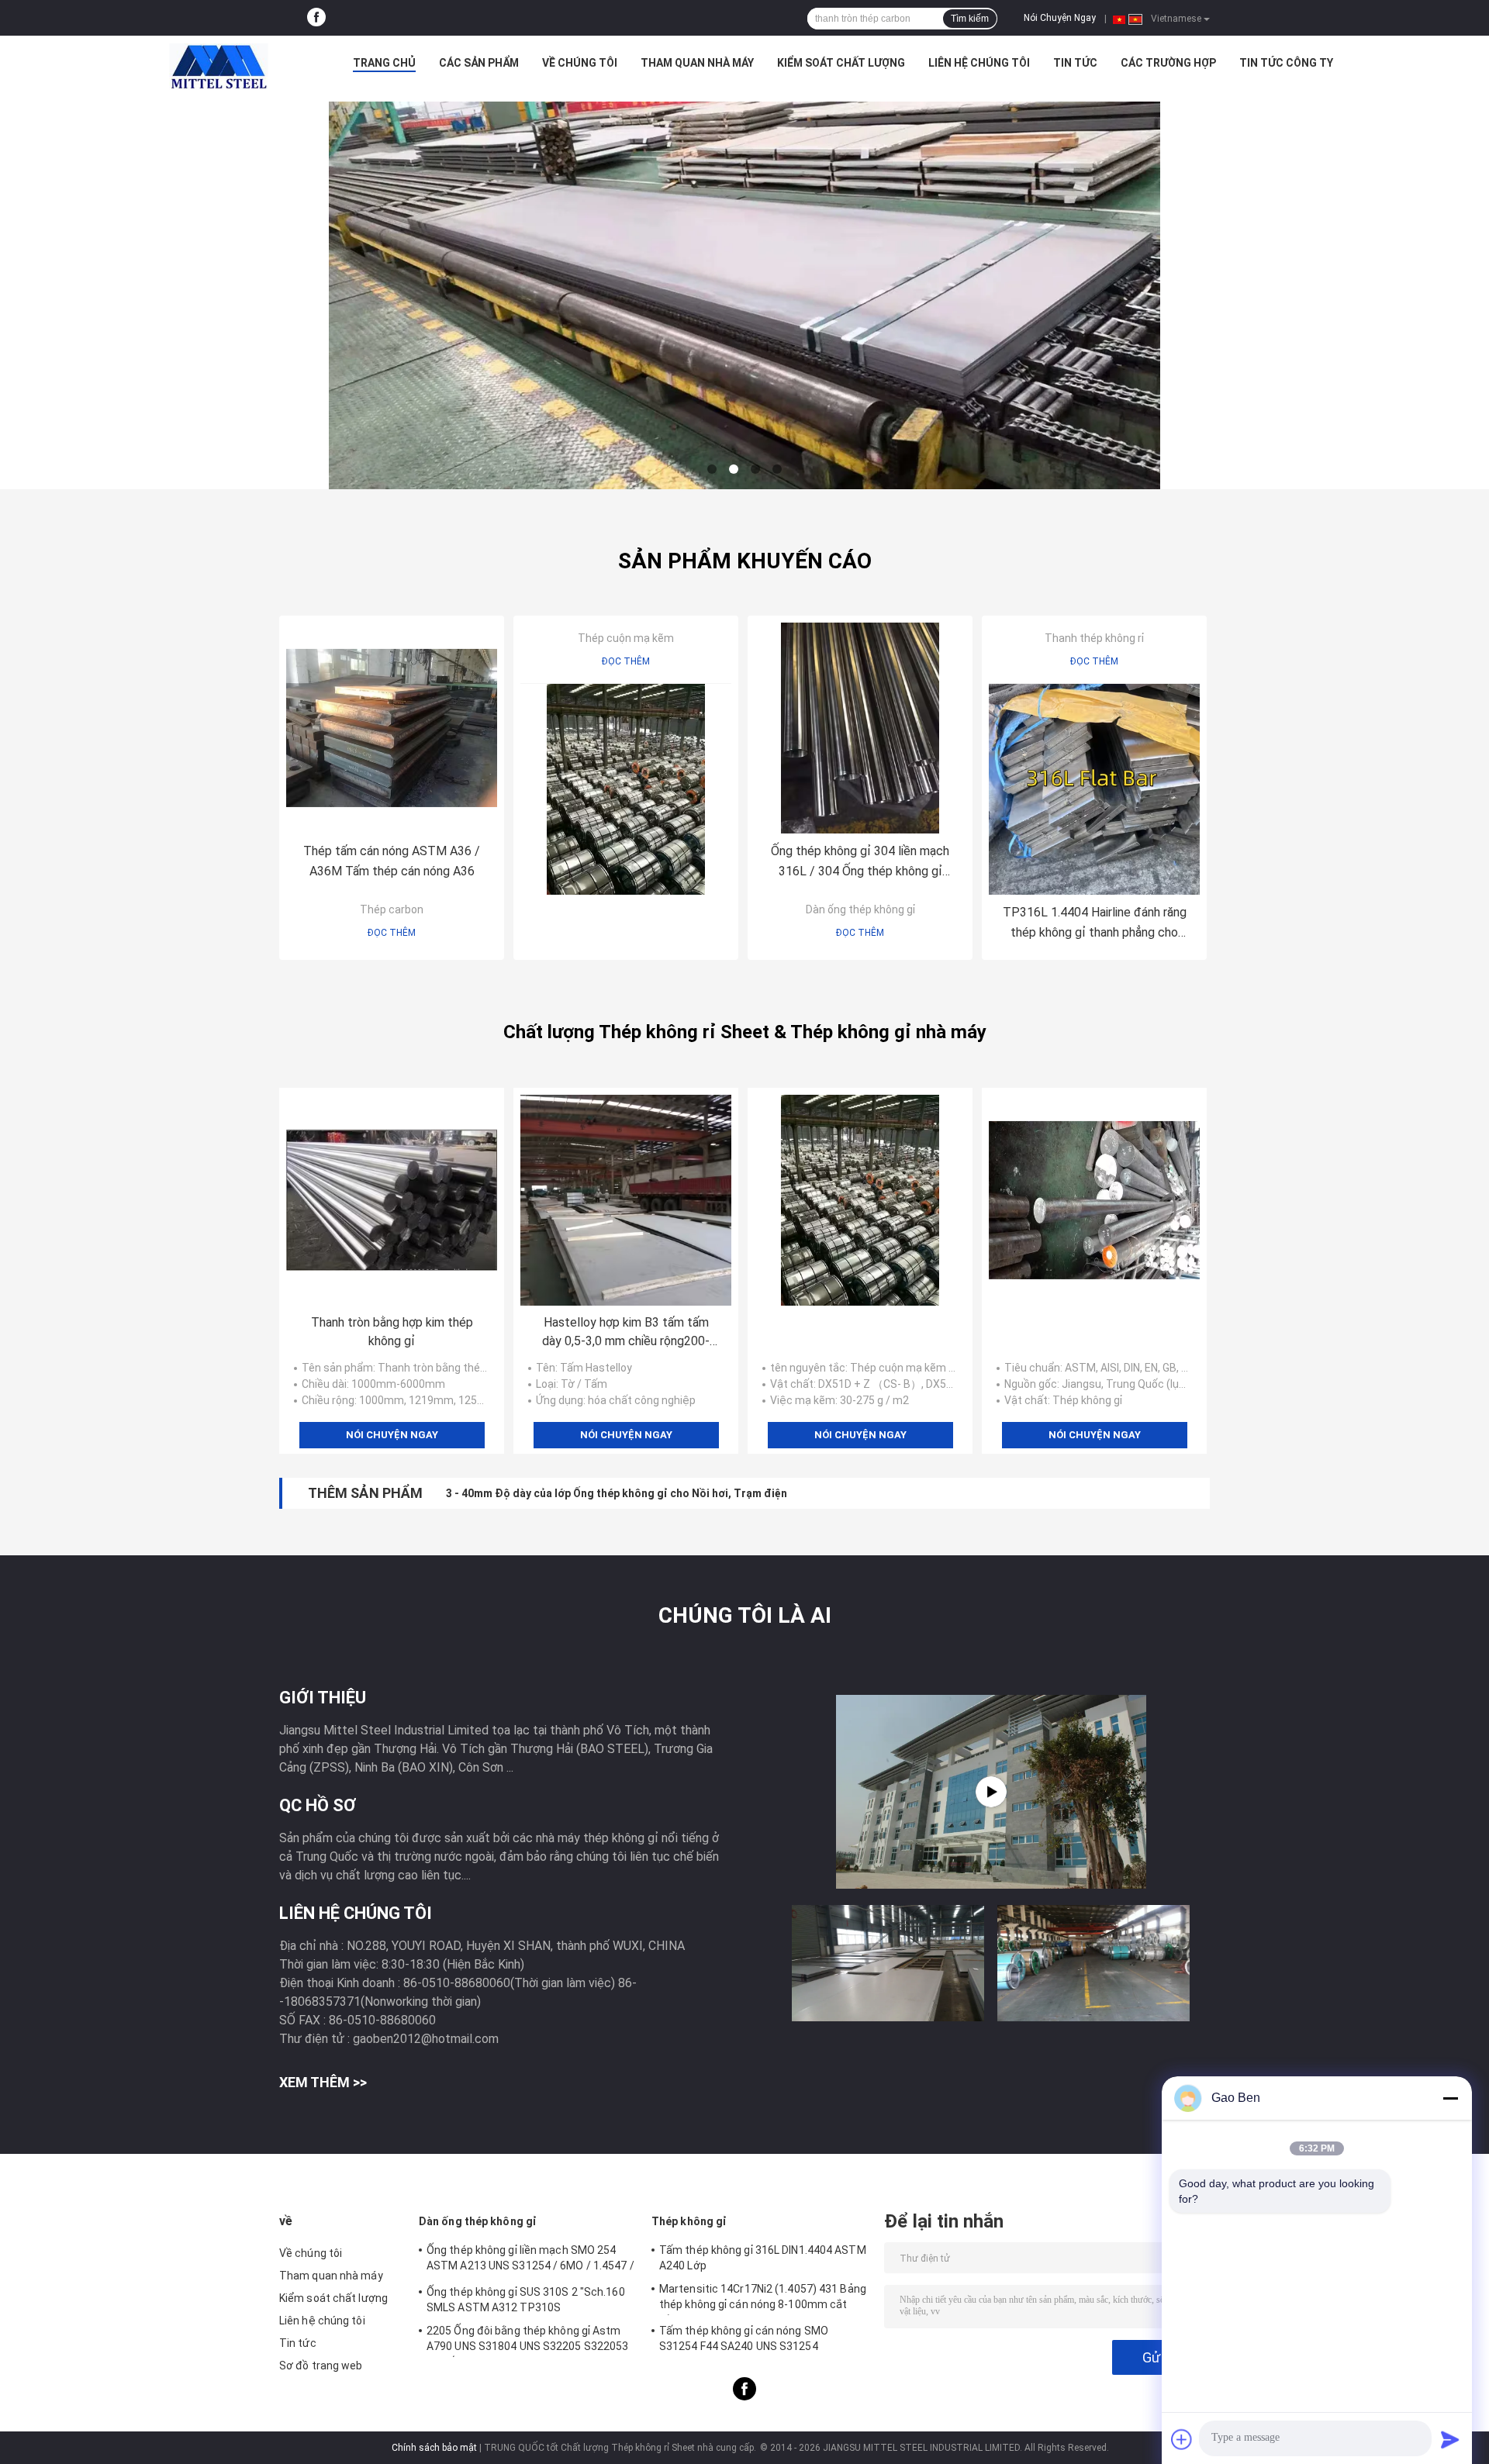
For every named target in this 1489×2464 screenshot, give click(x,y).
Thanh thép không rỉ (1094, 638)
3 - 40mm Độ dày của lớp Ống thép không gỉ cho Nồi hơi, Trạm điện (617, 1493)
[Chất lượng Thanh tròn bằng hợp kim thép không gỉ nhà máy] (392, 1200)
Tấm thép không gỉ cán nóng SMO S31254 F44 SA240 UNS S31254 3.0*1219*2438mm (744, 2341)
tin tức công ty (1286, 63)
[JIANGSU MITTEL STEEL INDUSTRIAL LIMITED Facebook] (316, 18)
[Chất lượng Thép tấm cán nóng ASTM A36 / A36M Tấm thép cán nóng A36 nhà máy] (392, 728)
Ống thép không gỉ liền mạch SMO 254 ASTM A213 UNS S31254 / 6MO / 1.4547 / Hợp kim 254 (530, 2260)
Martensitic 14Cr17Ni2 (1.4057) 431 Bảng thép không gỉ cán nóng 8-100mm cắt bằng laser (763, 2299)
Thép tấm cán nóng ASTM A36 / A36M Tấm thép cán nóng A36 (392, 861)
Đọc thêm (392, 933)
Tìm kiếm (970, 19)
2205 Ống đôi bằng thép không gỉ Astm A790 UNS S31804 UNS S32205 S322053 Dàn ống (527, 2341)
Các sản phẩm (479, 63)
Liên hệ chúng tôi (979, 63)
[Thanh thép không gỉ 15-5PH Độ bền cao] (991, 1792)
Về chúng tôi (580, 63)
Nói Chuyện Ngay (1060, 18)
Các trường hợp (1168, 63)
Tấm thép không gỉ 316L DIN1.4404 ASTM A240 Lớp (763, 2258)
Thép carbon (392, 909)
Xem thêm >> (323, 2082)
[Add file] (1182, 2439)
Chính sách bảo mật (434, 2448)
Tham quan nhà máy (697, 63)
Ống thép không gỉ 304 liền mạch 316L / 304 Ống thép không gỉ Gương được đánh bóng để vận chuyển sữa (860, 863)
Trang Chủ (384, 63)
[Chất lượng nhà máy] (626, 789)
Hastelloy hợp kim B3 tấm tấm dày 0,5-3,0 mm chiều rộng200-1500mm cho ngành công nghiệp (626, 1333)
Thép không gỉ (689, 2221)
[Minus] (1450, 2098)
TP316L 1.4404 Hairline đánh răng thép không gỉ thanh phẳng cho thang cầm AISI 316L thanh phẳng (1095, 924)
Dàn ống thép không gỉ (860, 909)
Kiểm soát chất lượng (841, 63)
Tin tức (1075, 63)
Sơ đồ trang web (321, 2366)
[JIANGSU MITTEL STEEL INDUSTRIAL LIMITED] (219, 67)
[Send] (1450, 2439)
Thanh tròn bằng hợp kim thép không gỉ (392, 1332)
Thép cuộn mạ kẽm (626, 638)
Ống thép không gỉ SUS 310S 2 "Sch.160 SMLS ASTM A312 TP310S (526, 2300)
